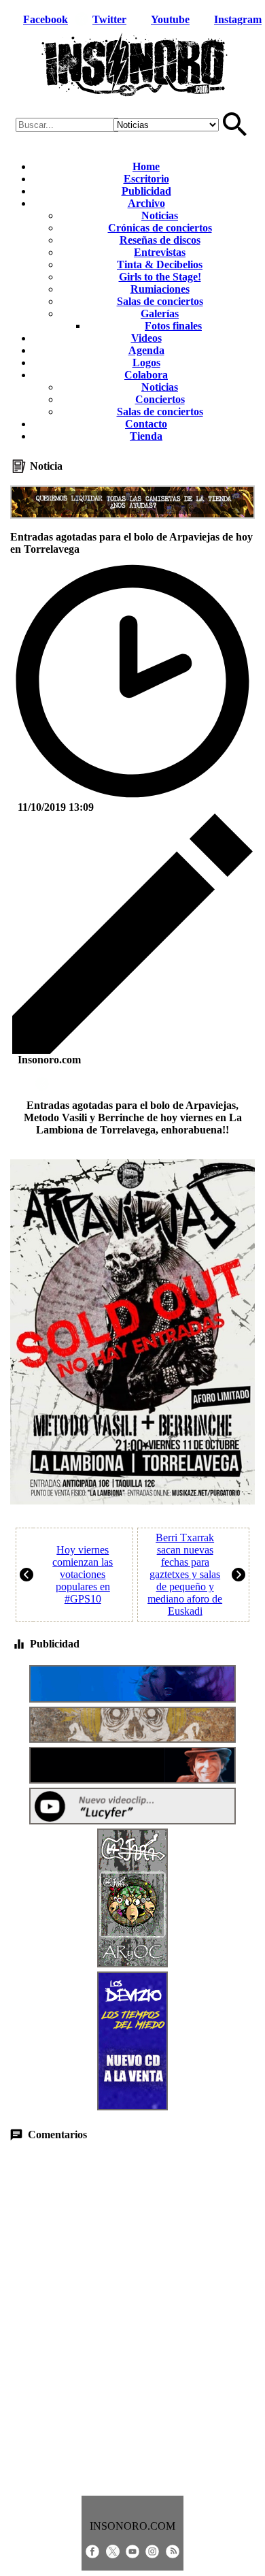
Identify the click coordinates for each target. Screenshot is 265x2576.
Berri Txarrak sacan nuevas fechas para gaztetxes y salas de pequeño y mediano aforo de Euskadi (185, 1574)
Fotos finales (173, 326)
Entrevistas (160, 252)
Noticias (160, 215)
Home (146, 166)
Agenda (146, 350)
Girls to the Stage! (160, 277)
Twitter (109, 19)
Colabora (146, 375)
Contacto (146, 424)
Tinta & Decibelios (160, 264)
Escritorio (146, 179)
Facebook (46, 19)
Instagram (238, 19)
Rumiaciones (160, 289)
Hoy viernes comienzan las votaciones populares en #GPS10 (83, 1574)
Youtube (170, 19)
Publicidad (146, 191)
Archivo (146, 203)
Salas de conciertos (160, 301)
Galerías (160, 313)
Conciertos (160, 399)
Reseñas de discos (160, 240)
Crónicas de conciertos (160, 228)
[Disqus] (133, 2319)
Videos (146, 338)
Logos (146, 363)
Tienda (146, 436)
